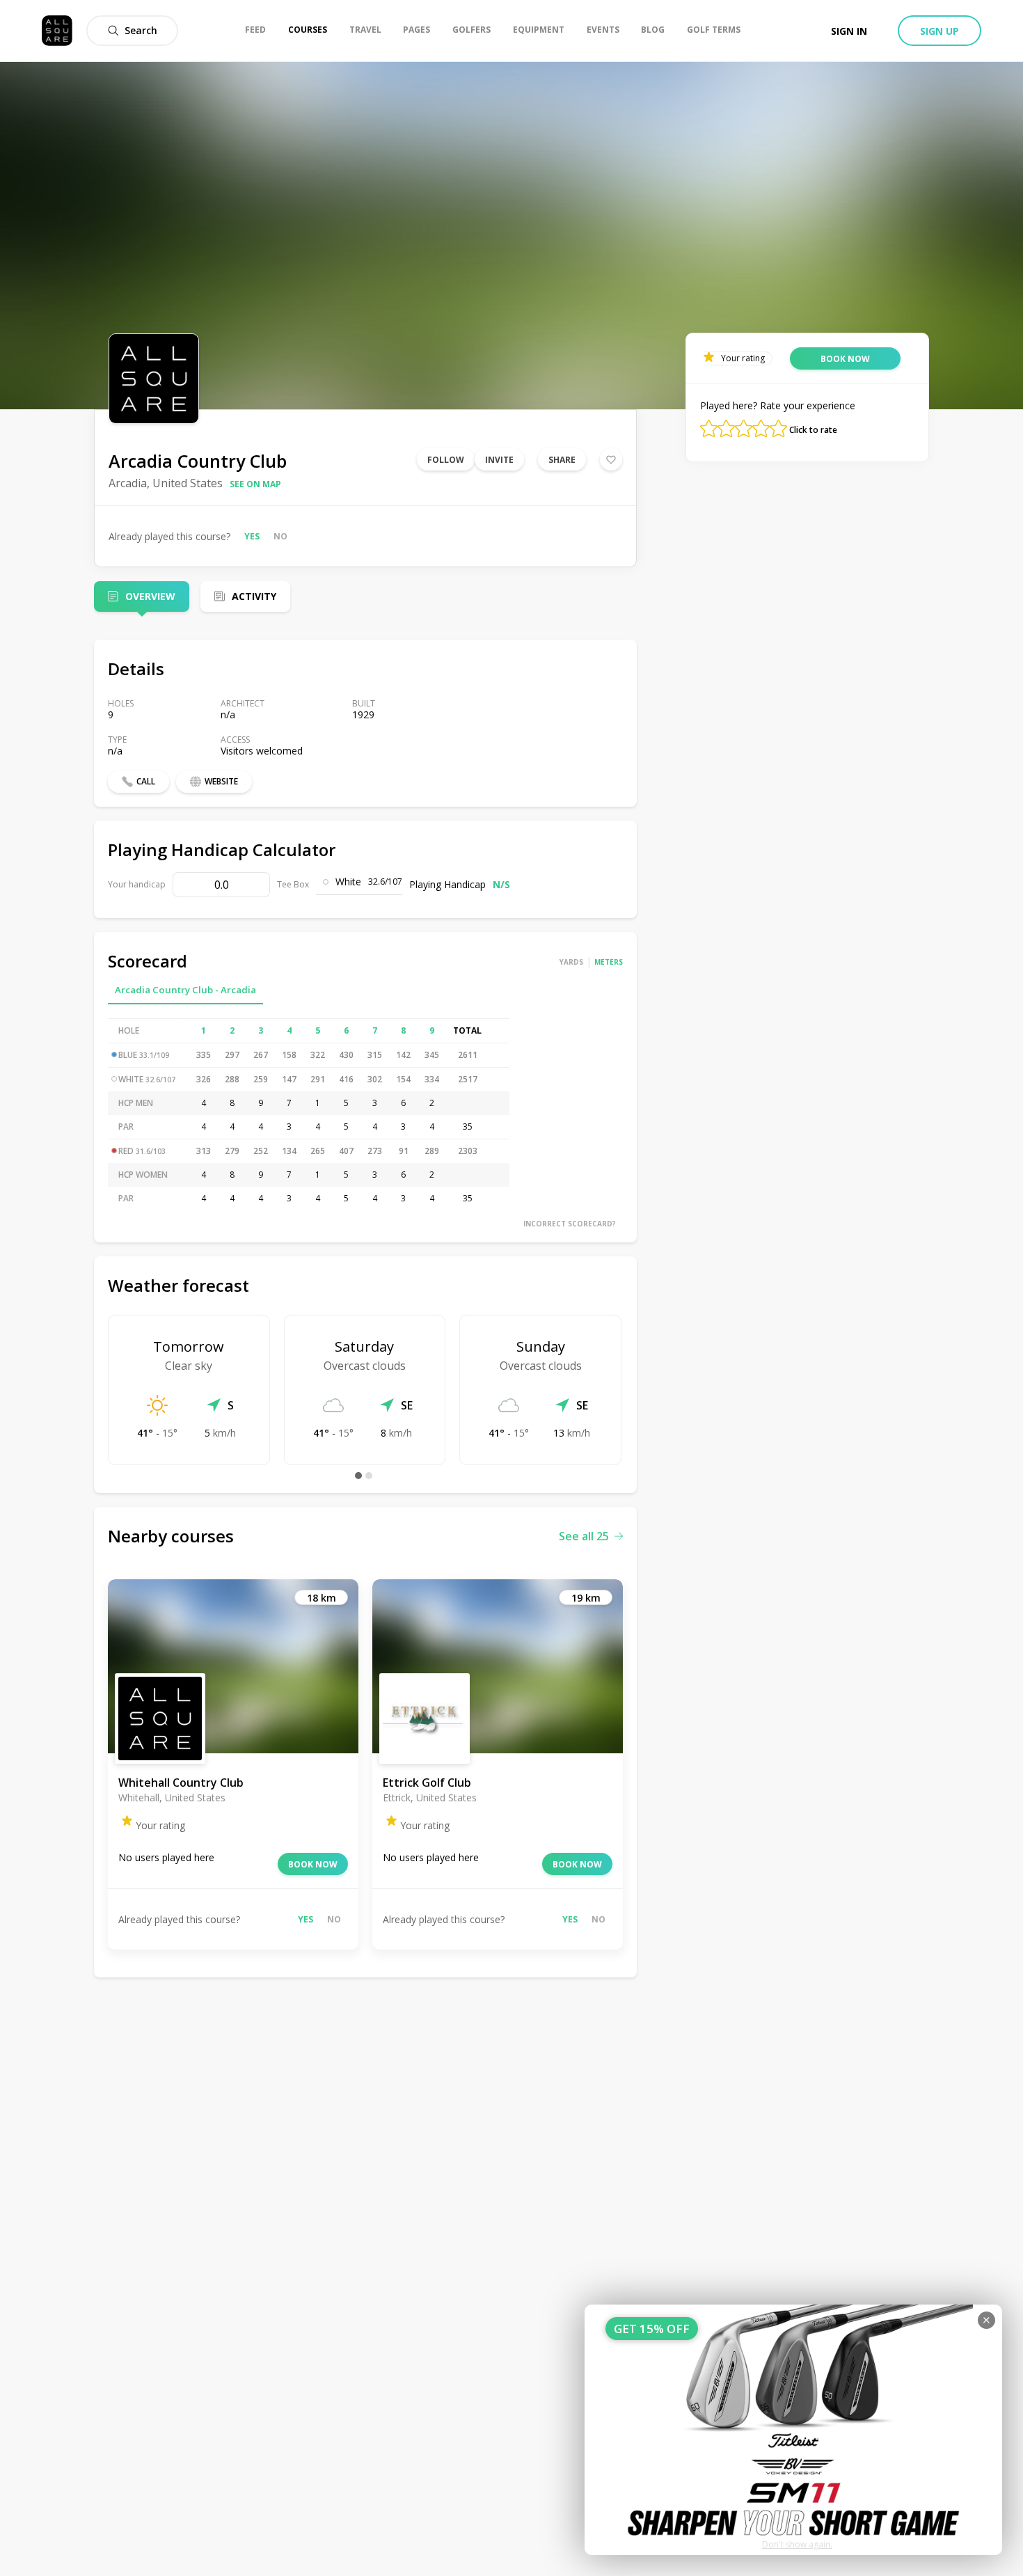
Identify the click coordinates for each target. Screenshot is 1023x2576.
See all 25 (584, 1536)
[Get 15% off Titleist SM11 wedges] (793, 2430)
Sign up (939, 31)
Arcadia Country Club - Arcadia (185, 990)
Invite (499, 460)
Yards (571, 962)
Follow (446, 460)
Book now (313, 1864)
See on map (255, 484)
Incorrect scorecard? (570, 1224)
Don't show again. (797, 2544)
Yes (252, 536)
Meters (609, 962)
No (280, 536)
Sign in (849, 31)
